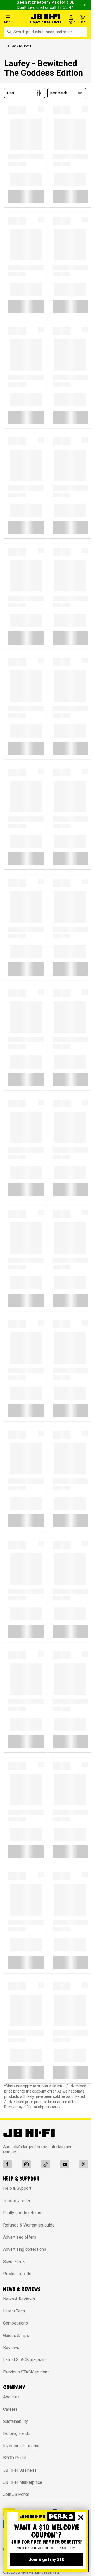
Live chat (36, 7)
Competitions (16, 2323)
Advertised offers (20, 2237)
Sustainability (16, 2421)
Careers (10, 2409)
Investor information (22, 2446)
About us (11, 2397)
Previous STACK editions (26, 2372)
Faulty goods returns (22, 2213)
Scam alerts (14, 2262)
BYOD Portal (15, 2458)
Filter (11, 93)
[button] (16, 19)
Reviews (11, 2348)
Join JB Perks (16, 2494)
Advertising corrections (25, 2249)
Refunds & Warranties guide (29, 2225)
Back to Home (21, 46)
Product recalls (17, 2274)
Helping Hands (17, 2433)
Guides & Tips (16, 2335)
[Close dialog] (81, 2517)
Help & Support (17, 2188)
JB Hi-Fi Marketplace (23, 2482)
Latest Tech (14, 2311)
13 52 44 (65, 7)
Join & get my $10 (46, 2560)
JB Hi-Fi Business (20, 2470)
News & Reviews (19, 2299)
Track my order (17, 2201)
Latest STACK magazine (25, 2360)
